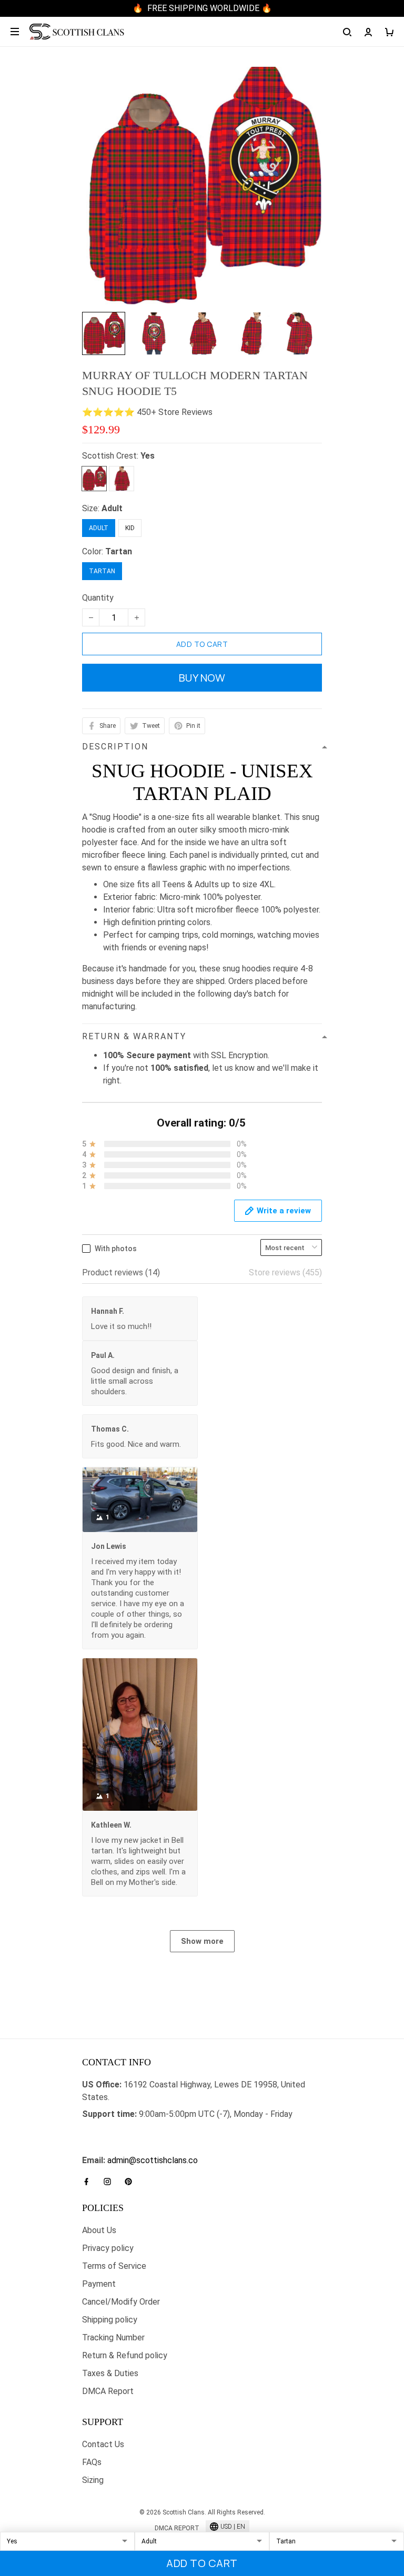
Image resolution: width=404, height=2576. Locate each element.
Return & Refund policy (125, 2355)
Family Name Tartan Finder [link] (131, 2148)
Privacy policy (108, 2248)
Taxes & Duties (110, 2373)
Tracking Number (113, 2337)
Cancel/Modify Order (121, 2302)
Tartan (119, 551)
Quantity (98, 598)
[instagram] (110, 2182)
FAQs (92, 2462)
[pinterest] (132, 2182)
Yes (148, 456)
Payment (99, 2284)
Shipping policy (110, 2320)
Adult (112, 508)
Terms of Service (114, 2266)
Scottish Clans (109, 2131)
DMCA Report (108, 2391)
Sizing (93, 2480)
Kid (130, 528)
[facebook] (89, 2182)
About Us (99, 2230)
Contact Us (103, 2444)
